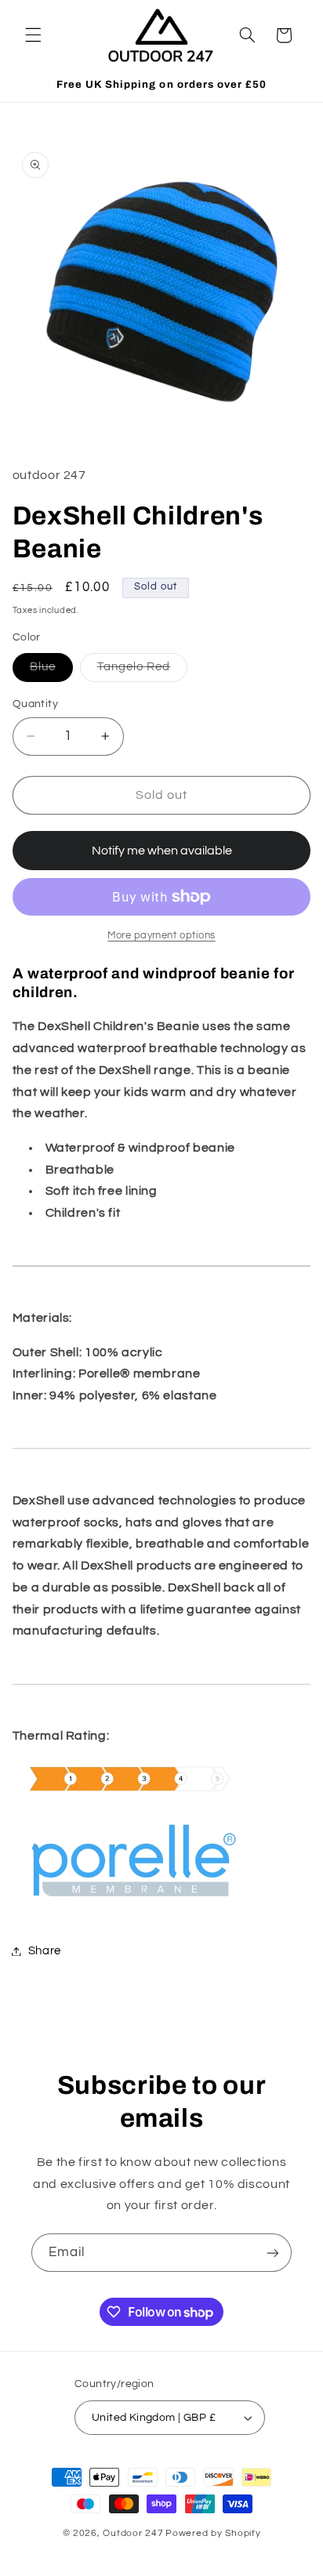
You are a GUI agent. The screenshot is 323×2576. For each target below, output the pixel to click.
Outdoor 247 (133, 2533)
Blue (51, 671)
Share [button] (45, 1951)
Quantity (35, 704)
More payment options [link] (161, 936)
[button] (33, 35)
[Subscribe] (273, 2253)
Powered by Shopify (213, 2533)
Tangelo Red (143, 671)
